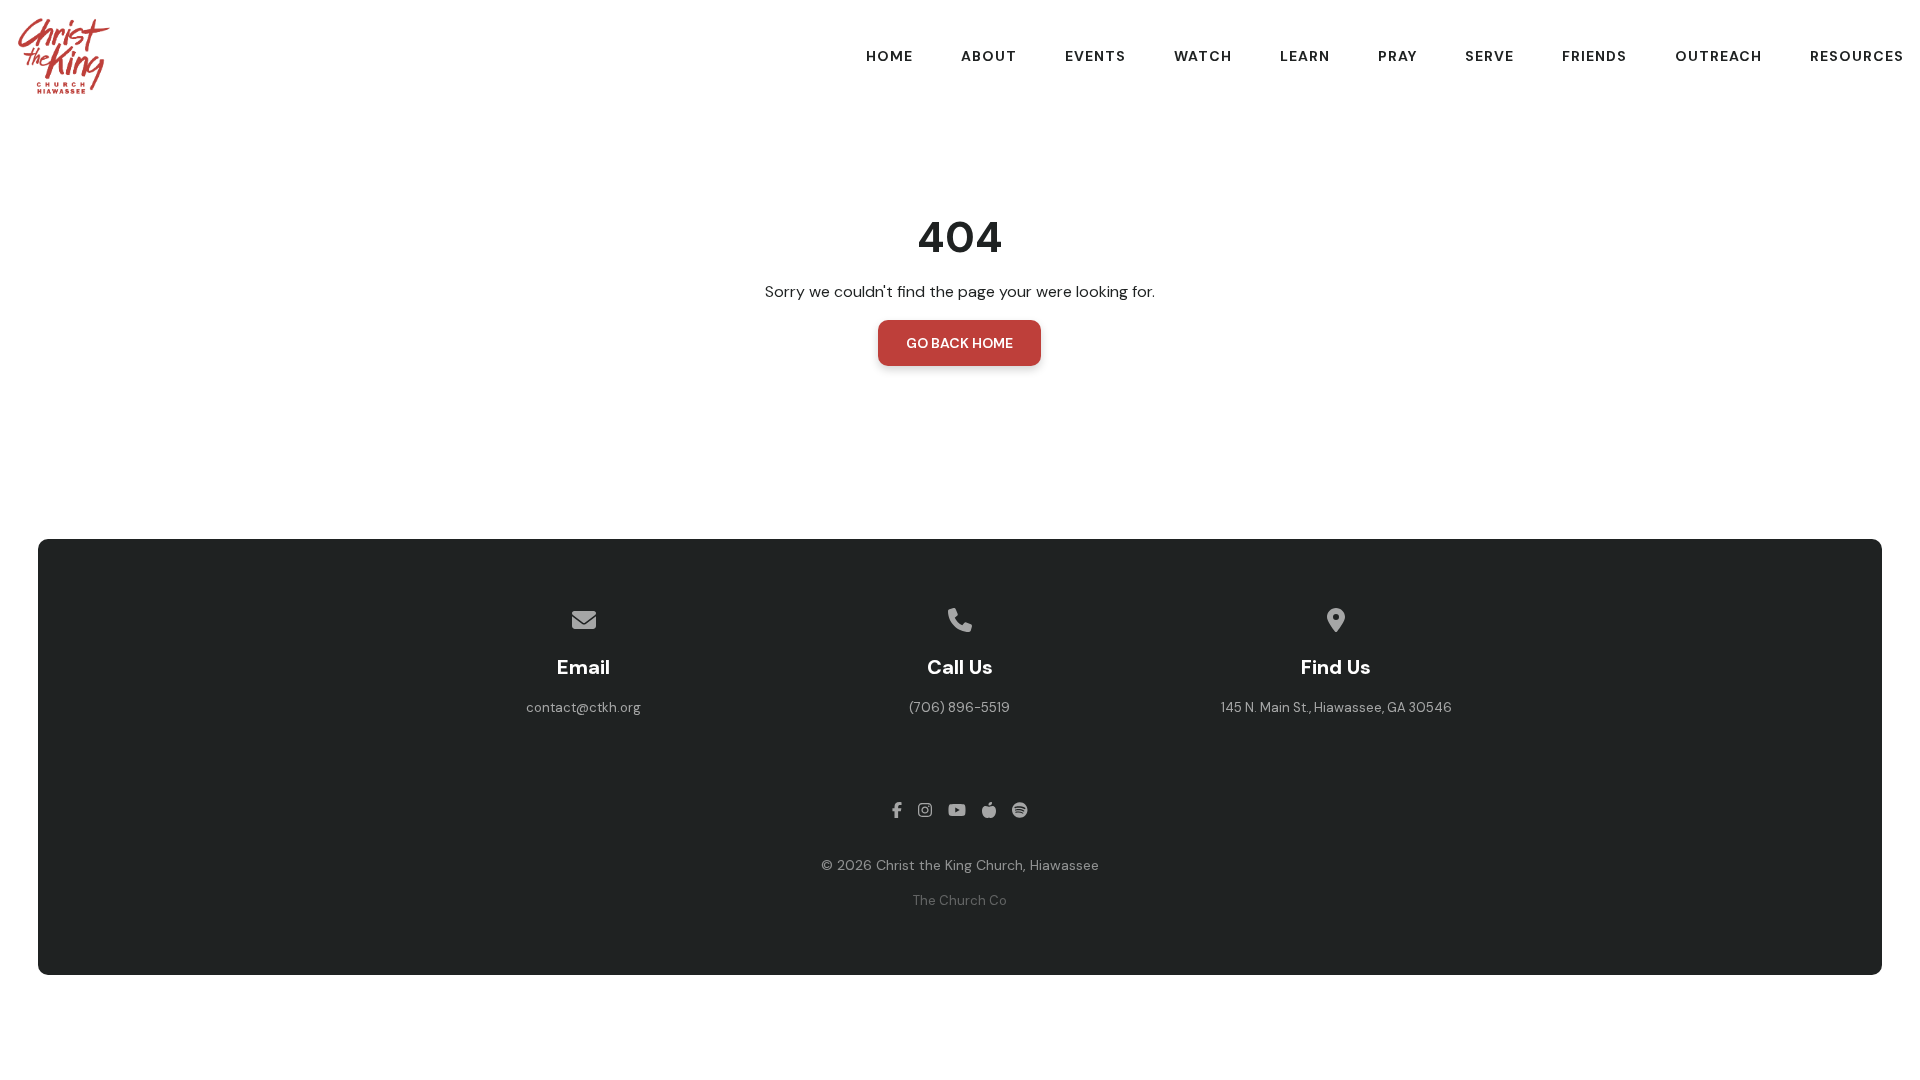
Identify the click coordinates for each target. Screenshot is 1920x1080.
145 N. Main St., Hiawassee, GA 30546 (1336, 707)
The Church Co (960, 900)
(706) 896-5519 (959, 707)
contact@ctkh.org (583, 707)
